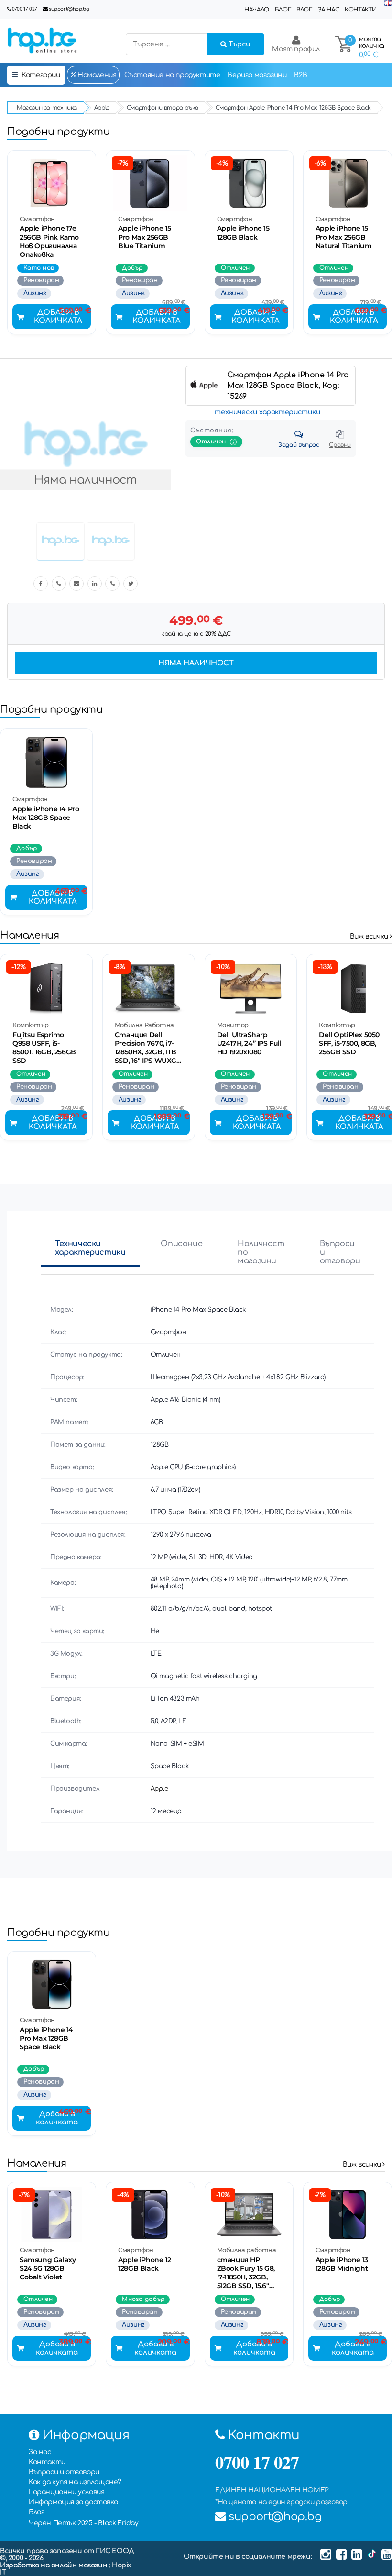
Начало (257, 10)
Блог (283, 10)
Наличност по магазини (261, 1252)
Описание (181, 1244)
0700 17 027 (25, 9)
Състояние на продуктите (172, 75)
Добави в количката (58, 317)
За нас (329, 10)
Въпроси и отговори (340, 1252)
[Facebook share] (41, 584)
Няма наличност (196, 663)
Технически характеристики (90, 1248)
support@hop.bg (69, 9)
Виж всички (370, 936)
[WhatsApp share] (112, 584)
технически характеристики (267, 412)
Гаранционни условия (66, 2492)
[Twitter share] (131, 584)
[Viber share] (59, 584)
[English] (388, 4)
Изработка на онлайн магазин (54, 2565)
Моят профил (296, 49)
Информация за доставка (73, 2502)
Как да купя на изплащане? (75, 2482)
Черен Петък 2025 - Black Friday (84, 2523)
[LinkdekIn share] (95, 584)
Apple (159, 1789)
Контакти (361, 10)
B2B (300, 75)
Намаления (96, 75)
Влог (304, 10)
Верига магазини (257, 75)
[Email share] (76, 584)
